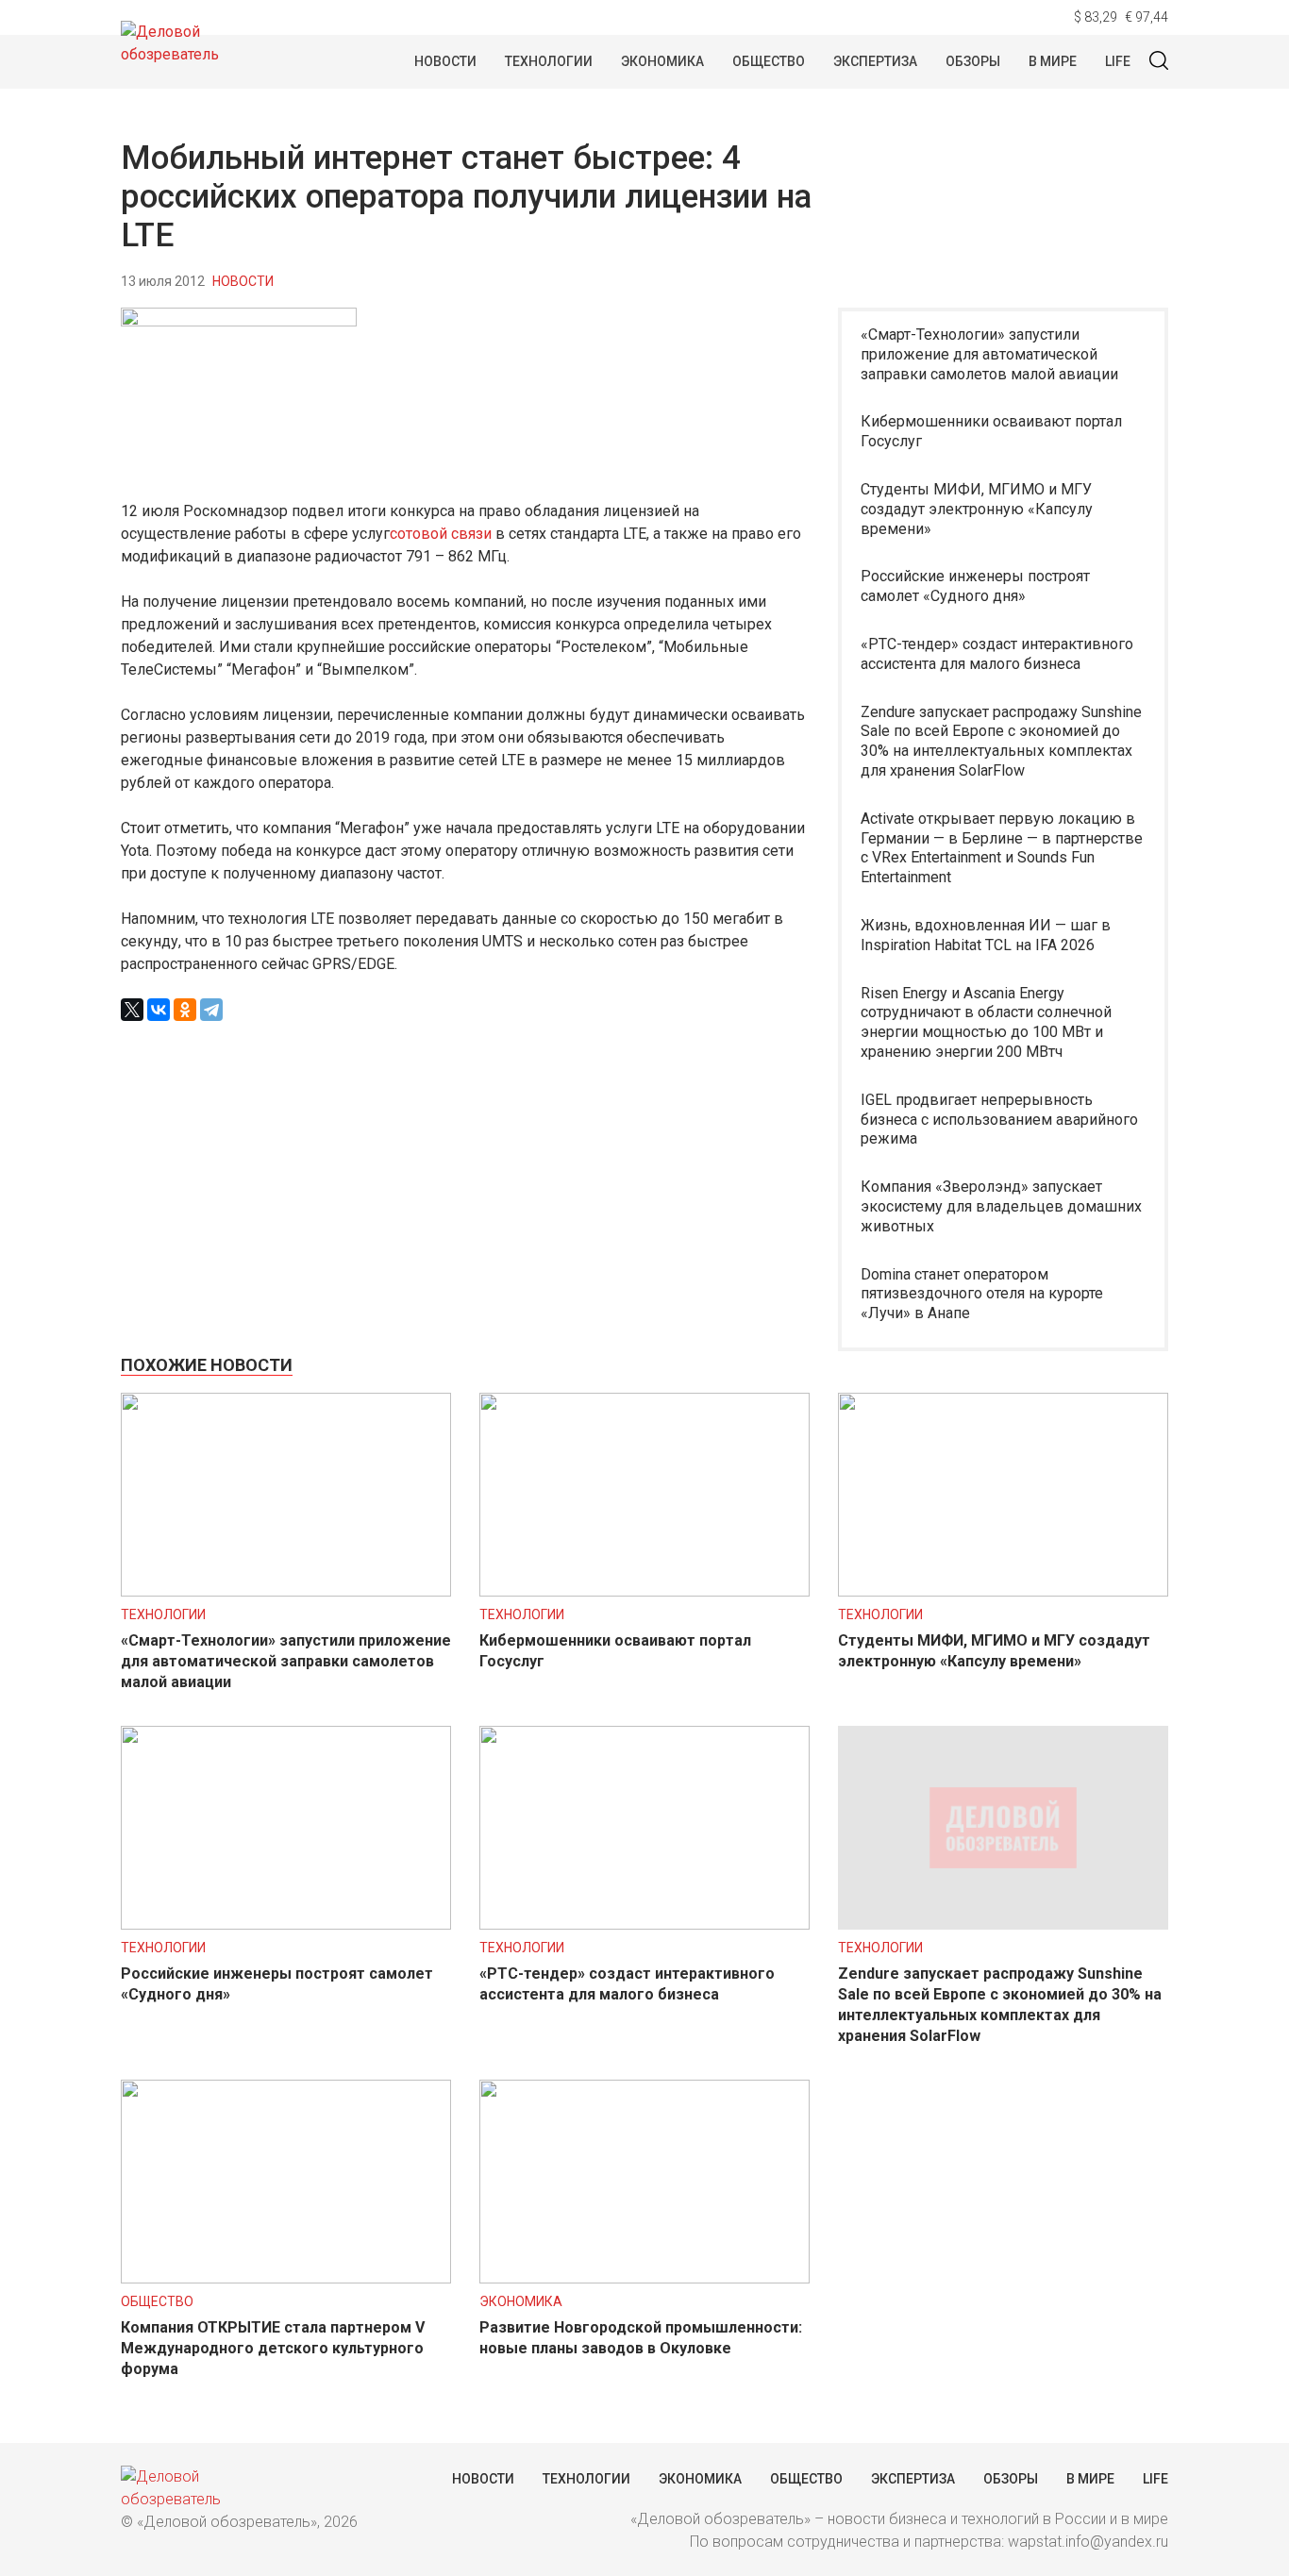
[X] (132, 1010)
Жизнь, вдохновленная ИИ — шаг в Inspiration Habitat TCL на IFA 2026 (986, 935)
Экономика (662, 61)
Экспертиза (875, 61)
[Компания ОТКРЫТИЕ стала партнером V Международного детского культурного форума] (286, 2278)
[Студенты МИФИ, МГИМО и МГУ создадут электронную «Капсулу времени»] (1003, 1591)
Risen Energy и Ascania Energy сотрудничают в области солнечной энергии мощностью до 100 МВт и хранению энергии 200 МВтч (986, 1022)
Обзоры (973, 61)
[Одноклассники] (185, 1010)
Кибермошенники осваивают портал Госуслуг (991, 431)
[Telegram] (211, 1010)
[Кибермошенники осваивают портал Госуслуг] (644, 1591)
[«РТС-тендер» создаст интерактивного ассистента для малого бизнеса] (644, 1924)
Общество (769, 61)
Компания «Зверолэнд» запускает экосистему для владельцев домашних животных (1001, 1206)
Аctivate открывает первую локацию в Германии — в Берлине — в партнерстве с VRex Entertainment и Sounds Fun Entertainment (1002, 848)
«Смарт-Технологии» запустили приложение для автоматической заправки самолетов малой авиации (989, 354)
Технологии (549, 61)
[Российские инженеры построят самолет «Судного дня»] (286, 1924)
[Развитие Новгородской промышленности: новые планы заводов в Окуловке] (644, 2278)
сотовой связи (441, 534)
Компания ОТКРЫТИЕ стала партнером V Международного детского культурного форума (273, 2348)
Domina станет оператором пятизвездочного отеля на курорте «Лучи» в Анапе (982, 1294)
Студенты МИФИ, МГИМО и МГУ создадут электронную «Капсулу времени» (977, 509)
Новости (445, 61)
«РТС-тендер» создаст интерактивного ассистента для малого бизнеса (997, 654)
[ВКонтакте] (159, 1010)
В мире (1053, 61)
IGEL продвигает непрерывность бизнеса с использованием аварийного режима (999, 1120)
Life (1118, 61)
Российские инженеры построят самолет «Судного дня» (975, 586)
